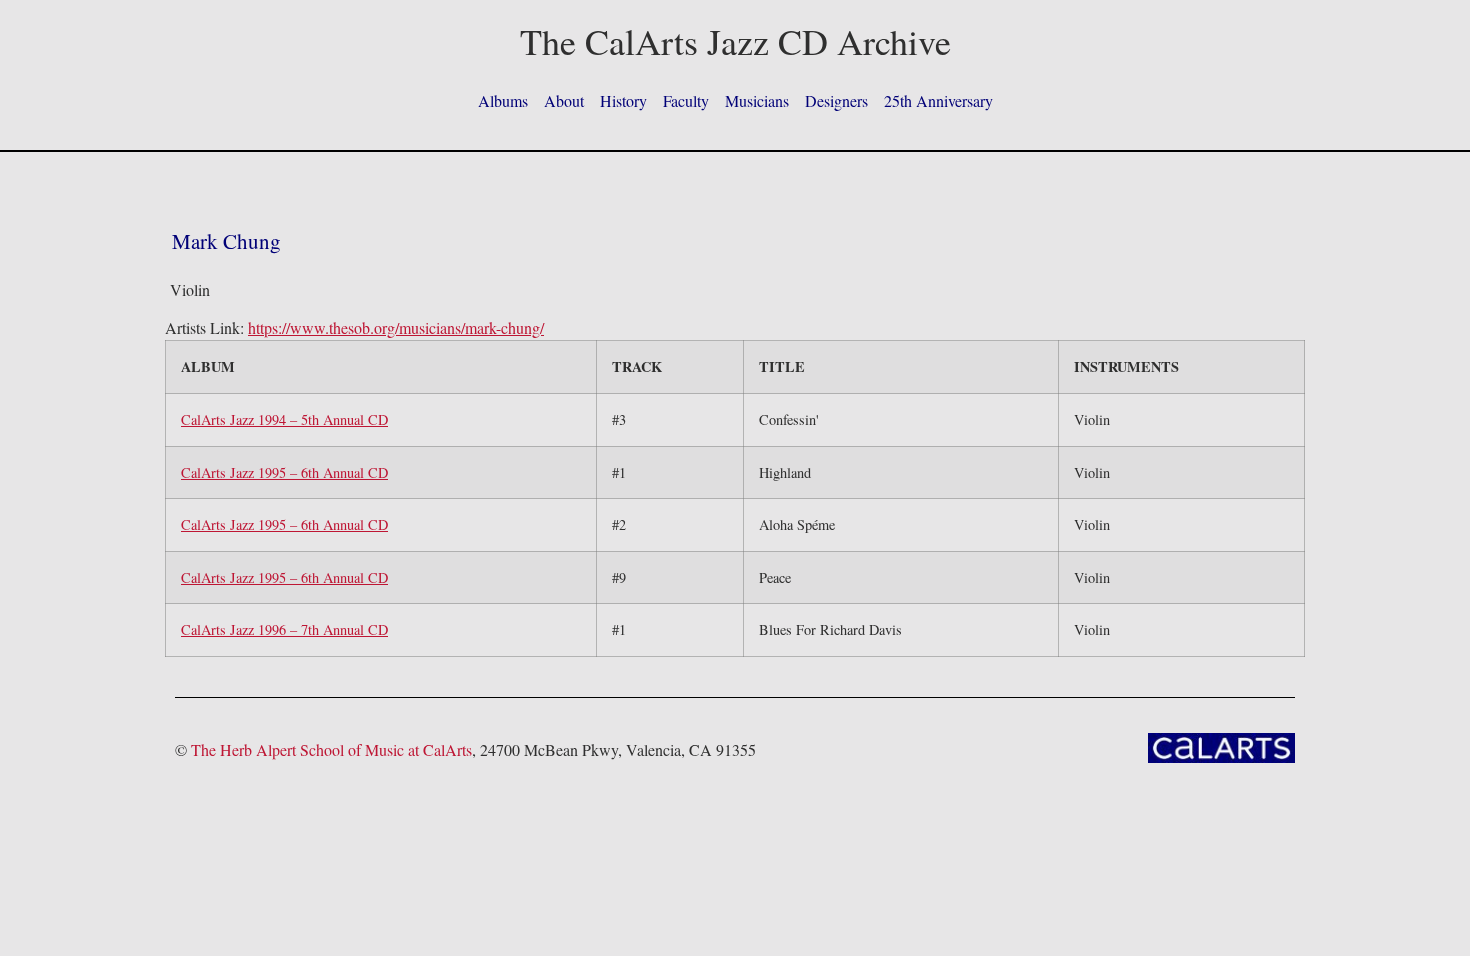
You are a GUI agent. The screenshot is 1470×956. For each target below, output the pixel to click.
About (564, 100)
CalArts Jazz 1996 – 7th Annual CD (284, 629)
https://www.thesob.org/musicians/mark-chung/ (396, 327)
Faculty (686, 100)
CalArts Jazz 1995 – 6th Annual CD (284, 472)
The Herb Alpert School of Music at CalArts (331, 749)
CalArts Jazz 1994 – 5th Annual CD (284, 419)
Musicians (757, 100)
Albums (503, 100)
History (623, 100)
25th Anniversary (938, 100)
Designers (836, 100)
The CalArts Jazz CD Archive (735, 41)
